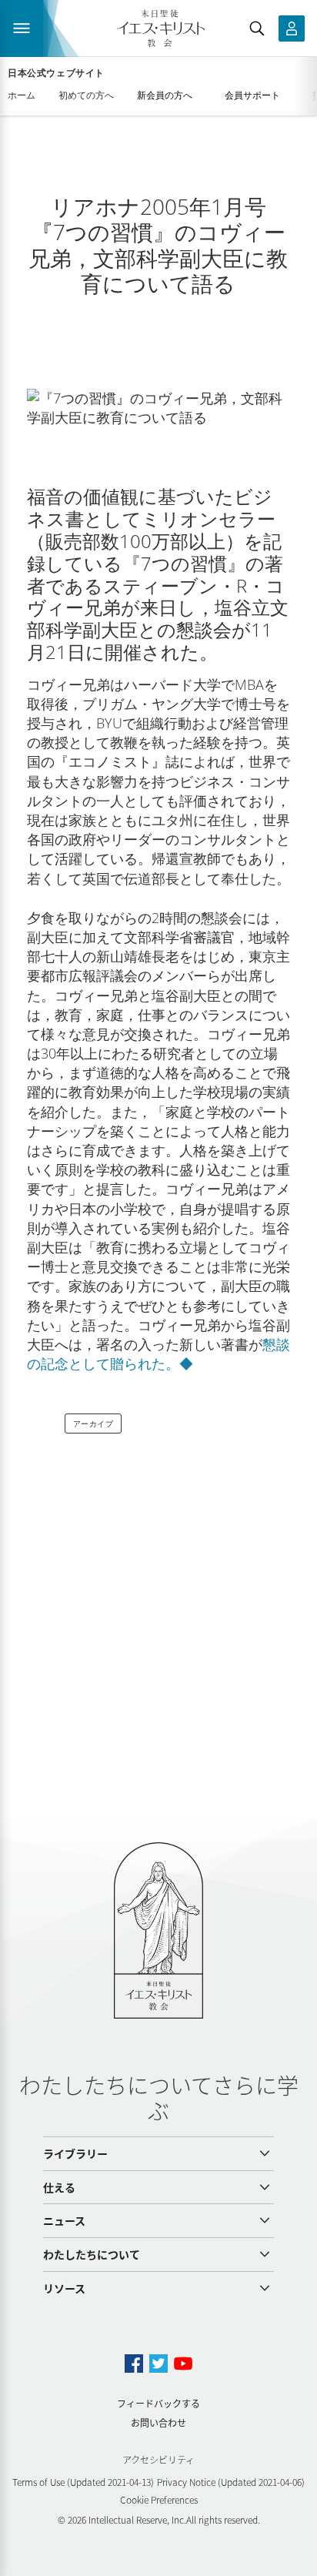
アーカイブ (93, 1423)
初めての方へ (86, 95)
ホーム (22, 95)
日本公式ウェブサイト (56, 73)
